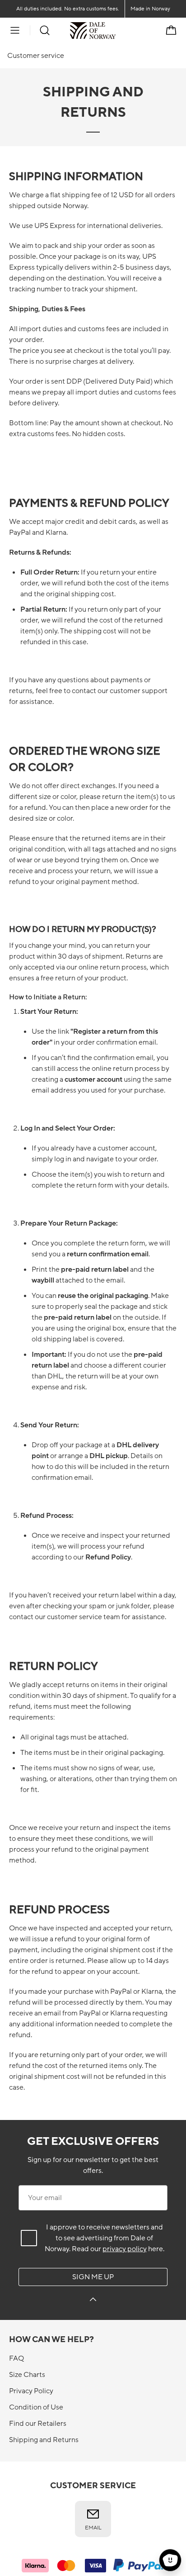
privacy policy (125, 2249)
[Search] (45, 30)
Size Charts (27, 2375)
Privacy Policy (31, 2391)
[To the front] (116, 30)
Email (93, 2528)
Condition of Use (36, 2407)
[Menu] (15, 30)
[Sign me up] (93, 2301)
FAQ (16, 2358)
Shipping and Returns (44, 2440)
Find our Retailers (38, 2424)
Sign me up (93, 2277)
